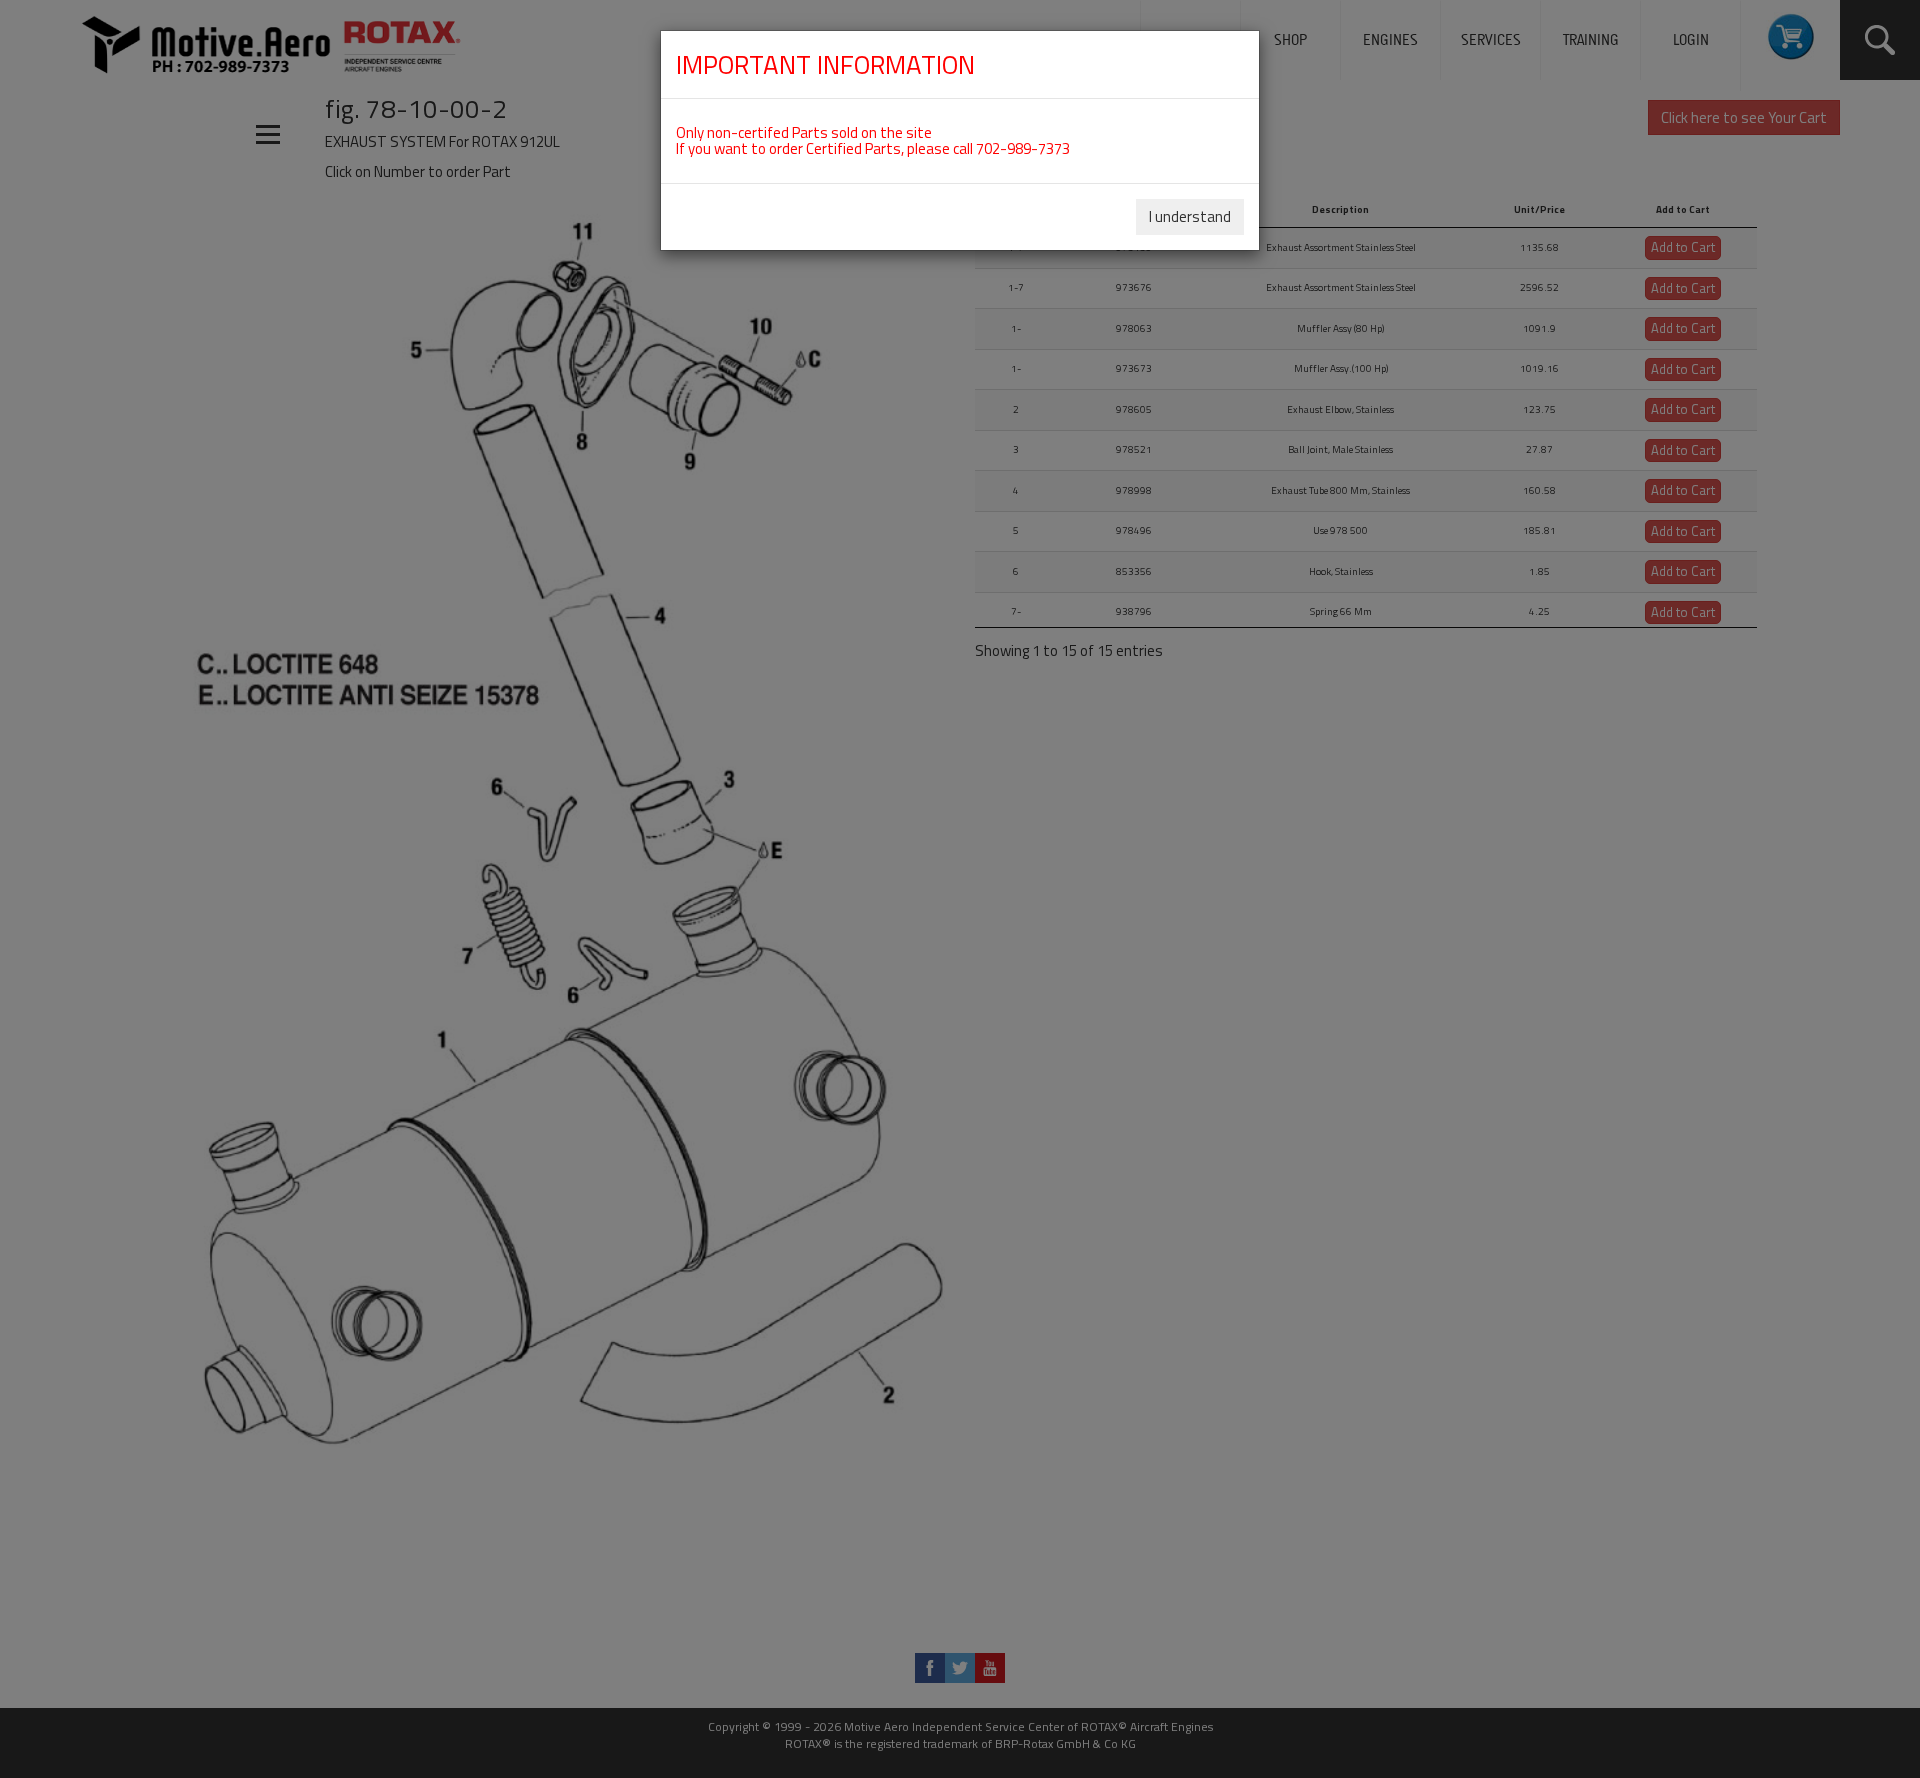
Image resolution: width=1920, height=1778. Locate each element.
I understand (1190, 216)
